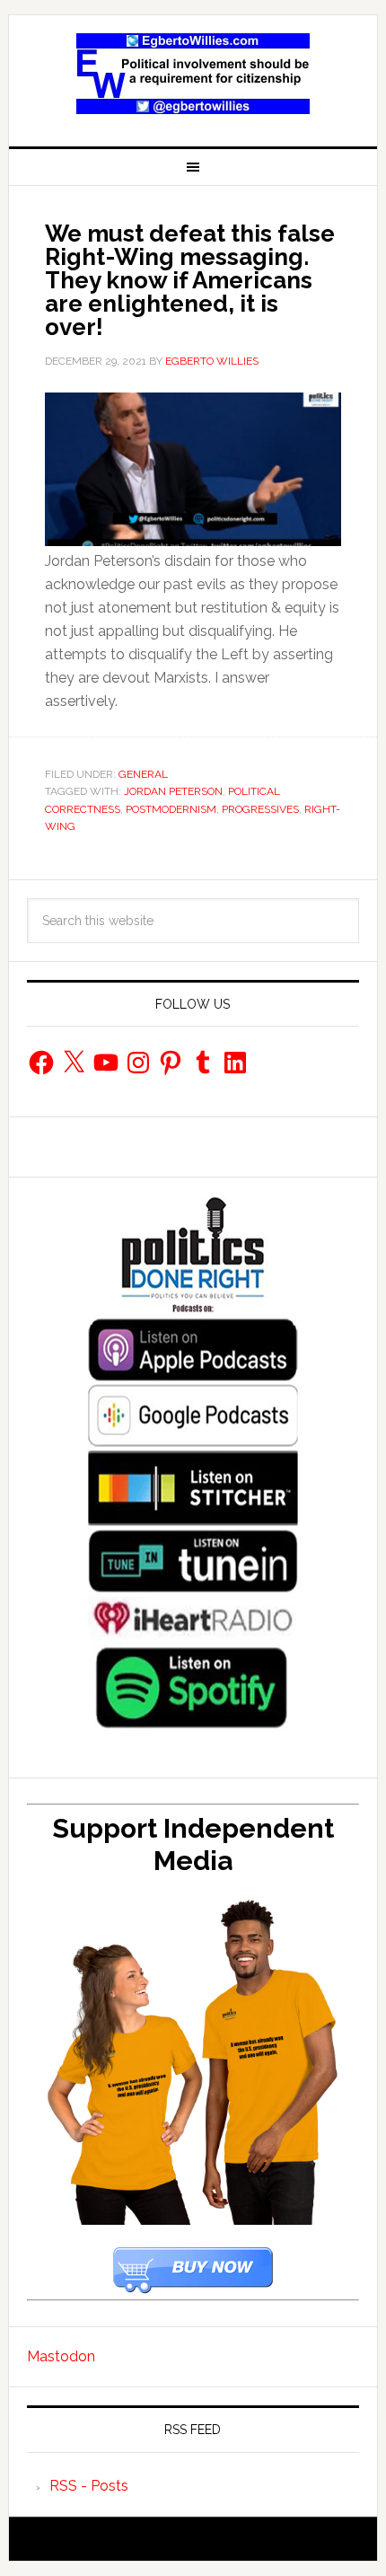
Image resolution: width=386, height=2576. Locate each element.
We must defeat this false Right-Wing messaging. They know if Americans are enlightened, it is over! (190, 280)
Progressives (260, 809)
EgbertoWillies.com (193, 74)
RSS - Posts (89, 2486)
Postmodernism (171, 809)
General (143, 774)
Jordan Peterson (173, 791)
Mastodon (61, 2356)
